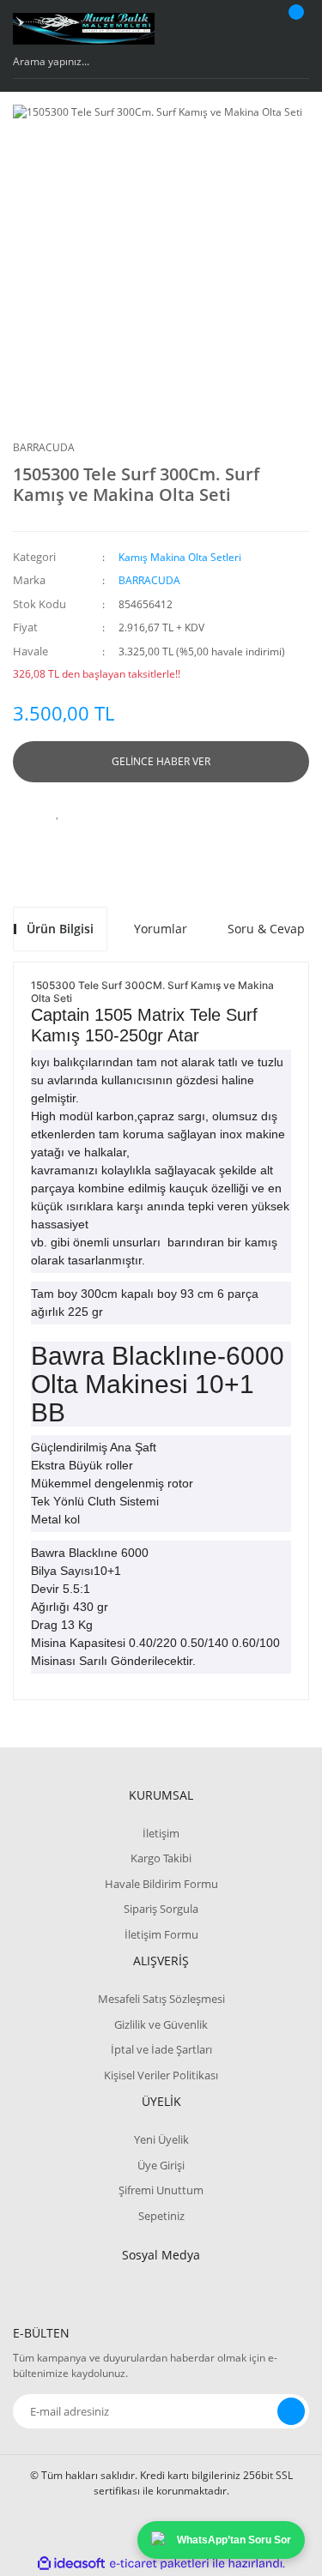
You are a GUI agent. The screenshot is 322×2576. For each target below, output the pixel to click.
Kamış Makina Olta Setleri (180, 557)
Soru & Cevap (266, 929)
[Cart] (294, 28)
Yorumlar (161, 929)
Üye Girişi (161, 2165)
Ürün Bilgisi (60, 929)
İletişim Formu (161, 1934)
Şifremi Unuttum (161, 2190)
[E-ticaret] (159, 2563)
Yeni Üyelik (161, 2139)
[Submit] (291, 2411)
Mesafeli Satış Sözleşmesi (161, 1999)
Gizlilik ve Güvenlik (161, 2024)
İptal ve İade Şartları (161, 2049)
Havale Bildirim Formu (161, 1884)
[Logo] (84, 29)
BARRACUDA (44, 447)
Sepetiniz (161, 2216)
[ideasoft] (71, 2564)
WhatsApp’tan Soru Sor (234, 2540)
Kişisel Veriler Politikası (161, 2075)
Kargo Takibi (161, 1858)
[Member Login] (250, 28)
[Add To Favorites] (58, 812)
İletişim (161, 1833)
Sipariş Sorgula (161, 1909)
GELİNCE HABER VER (161, 761)
